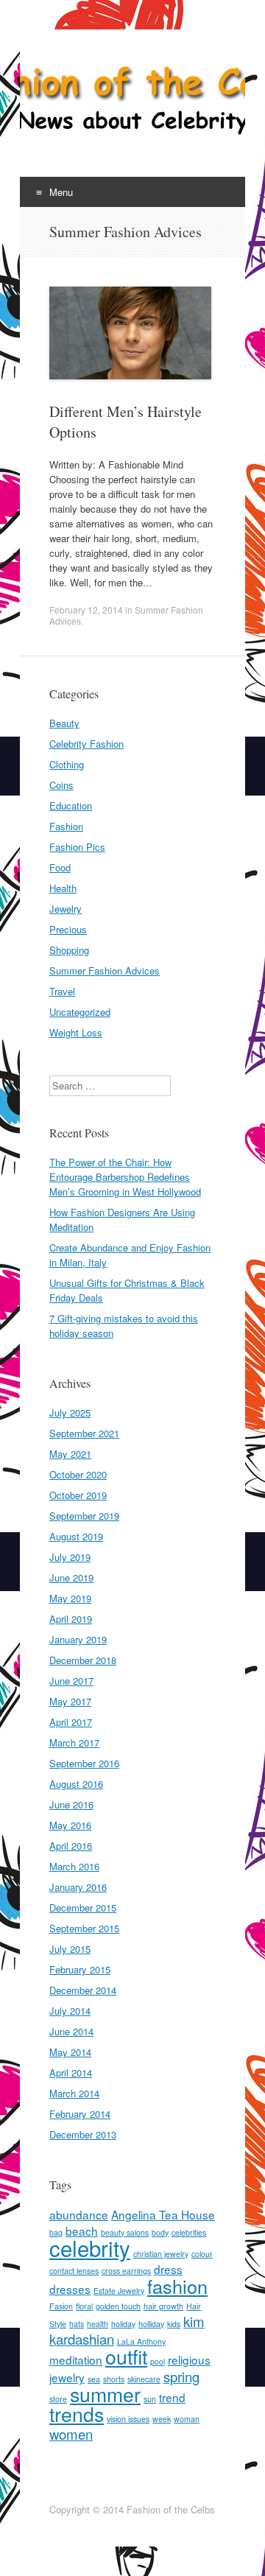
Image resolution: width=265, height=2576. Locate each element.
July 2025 (70, 1412)
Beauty (64, 723)
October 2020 (78, 1474)
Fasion (61, 2306)
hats (77, 2324)
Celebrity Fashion (86, 744)
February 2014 (80, 2114)
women (71, 2434)
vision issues (128, 2419)
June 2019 (71, 1577)
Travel (62, 991)
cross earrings (126, 2271)
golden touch (118, 2306)
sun (150, 2399)
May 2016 (70, 1825)
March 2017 (74, 1743)
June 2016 (71, 1804)
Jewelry (66, 909)
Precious (68, 929)
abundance (79, 2214)
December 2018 (83, 1660)
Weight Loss (76, 1032)
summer (105, 2394)
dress (168, 2269)
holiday (123, 2324)
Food (60, 867)
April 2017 (71, 1722)
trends (77, 2414)
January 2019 (78, 1639)
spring (181, 2376)
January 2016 (78, 1887)
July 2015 (70, 1949)
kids (174, 2324)
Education (71, 806)
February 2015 (80, 1969)
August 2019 (76, 1536)
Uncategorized (80, 1012)
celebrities (189, 2232)
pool (158, 2361)
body (160, 2232)
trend (172, 2397)
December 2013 (83, 2134)
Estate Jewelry (119, 2291)
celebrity (90, 2247)
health (98, 2324)
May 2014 (70, 2052)
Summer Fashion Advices (105, 971)
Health (63, 888)
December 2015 (83, 1908)
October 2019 (78, 1495)
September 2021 (84, 1433)
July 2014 (70, 2011)
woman (187, 2419)
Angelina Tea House (163, 2214)
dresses (70, 2289)
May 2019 (70, 1598)
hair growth (163, 2306)
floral (84, 2306)
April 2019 (71, 1619)
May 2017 (70, 1701)
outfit (126, 2356)
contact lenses (74, 2271)
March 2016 (74, 1866)
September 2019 (84, 1516)
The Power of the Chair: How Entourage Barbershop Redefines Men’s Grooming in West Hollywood (125, 1177)
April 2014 (71, 2073)
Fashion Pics (77, 847)
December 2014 (83, 1990)
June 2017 (71, 1681)
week (162, 2419)
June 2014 (71, 2031)
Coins (61, 785)
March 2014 (74, 2093)
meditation (76, 2359)
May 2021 (70, 1454)
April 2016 (71, 1846)
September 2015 (84, 1928)
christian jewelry (161, 2254)
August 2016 (76, 1784)
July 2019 (70, 1557)
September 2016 (84, 1763)
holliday (151, 2324)
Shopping (69, 950)
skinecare (144, 2379)
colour (202, 2254)
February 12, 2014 (86, 610)
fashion (177, 2286)
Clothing (67, 764)
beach (82, 2231)
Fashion (66, 826)
